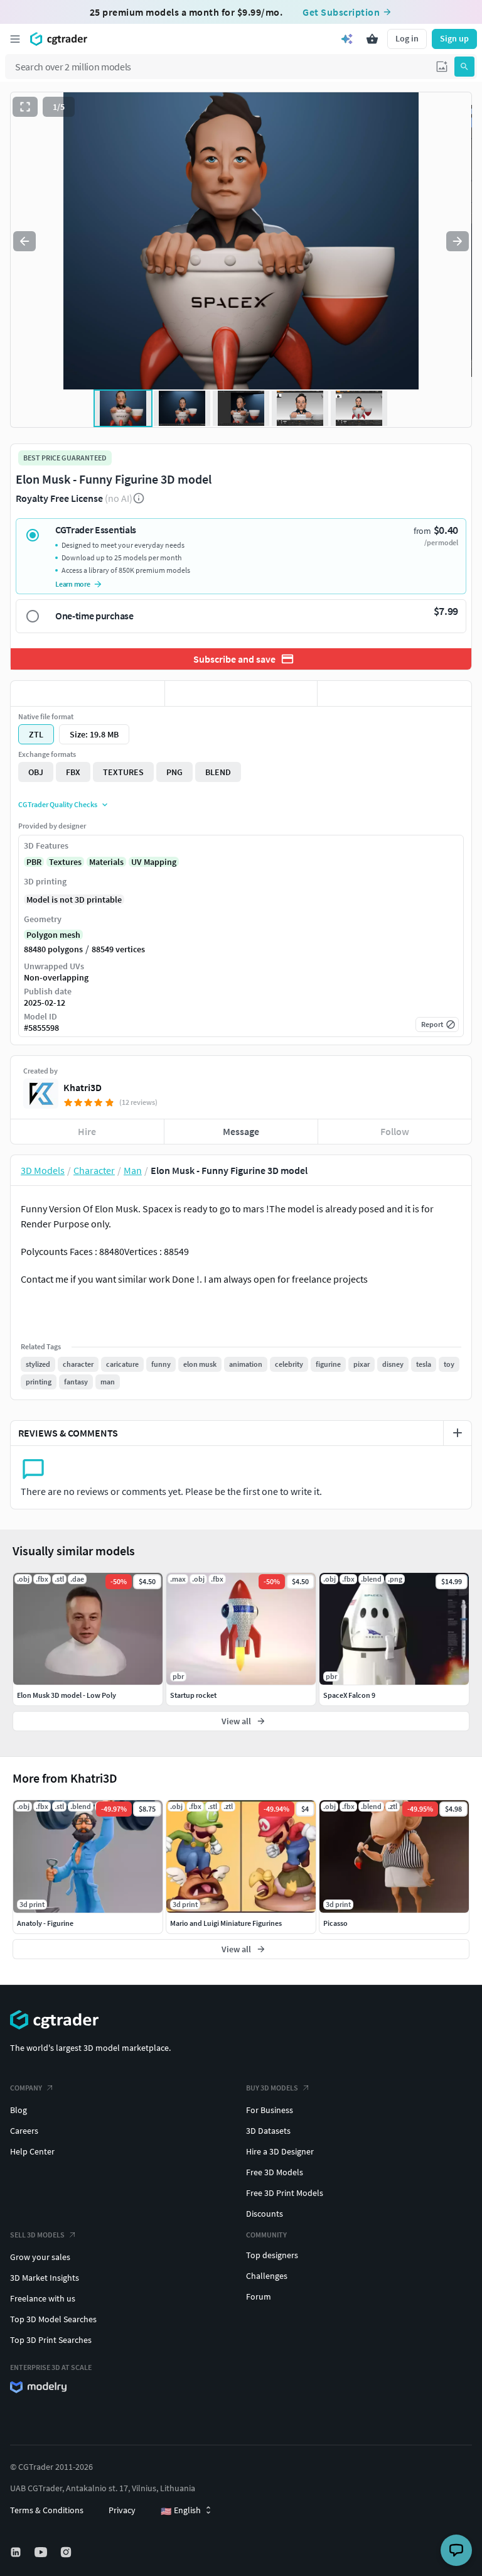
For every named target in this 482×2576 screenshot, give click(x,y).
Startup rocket (193, 1695)
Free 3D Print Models (285, 2193)
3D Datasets (268, 2131)
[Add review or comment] (458, 1433)
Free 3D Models (275, 2172)
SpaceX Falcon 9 (349, 1695)
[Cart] (372, 39)
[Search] (464, 67)
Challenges (267, 2276)
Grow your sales (40, 2257)
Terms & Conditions (47, 2510)
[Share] (394, 693)
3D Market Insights (45, 2278)
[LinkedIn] (17, 2552)
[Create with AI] (347, 39)
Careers (24, 2131)
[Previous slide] (24, 241)
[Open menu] (15, 39)
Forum (259, 2296)
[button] (442, 67)
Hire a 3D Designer (280, 2151)
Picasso (335, 1923)
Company (26, 2088)
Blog (19, 2110)
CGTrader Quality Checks (58, 804)
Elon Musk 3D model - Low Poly (67, 1695)
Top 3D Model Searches (53, 2319)
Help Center (32, 2151)
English (181, 2511)
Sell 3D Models (37, 2235)
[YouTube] (42, 2552)
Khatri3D (83, 1087)
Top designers (272, 2255)
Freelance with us (43, 2298)
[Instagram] (67, 2552)
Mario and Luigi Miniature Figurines (226, 1923)
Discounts (265, 2214)
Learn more (73, 584)
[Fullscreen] (25, 107)
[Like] (88, 693)
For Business (270, 2110)
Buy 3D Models (272, 2088)
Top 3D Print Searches (51, 2340)
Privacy (122, 2510)
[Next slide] (458, 241)
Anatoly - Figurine (45, 1923)
